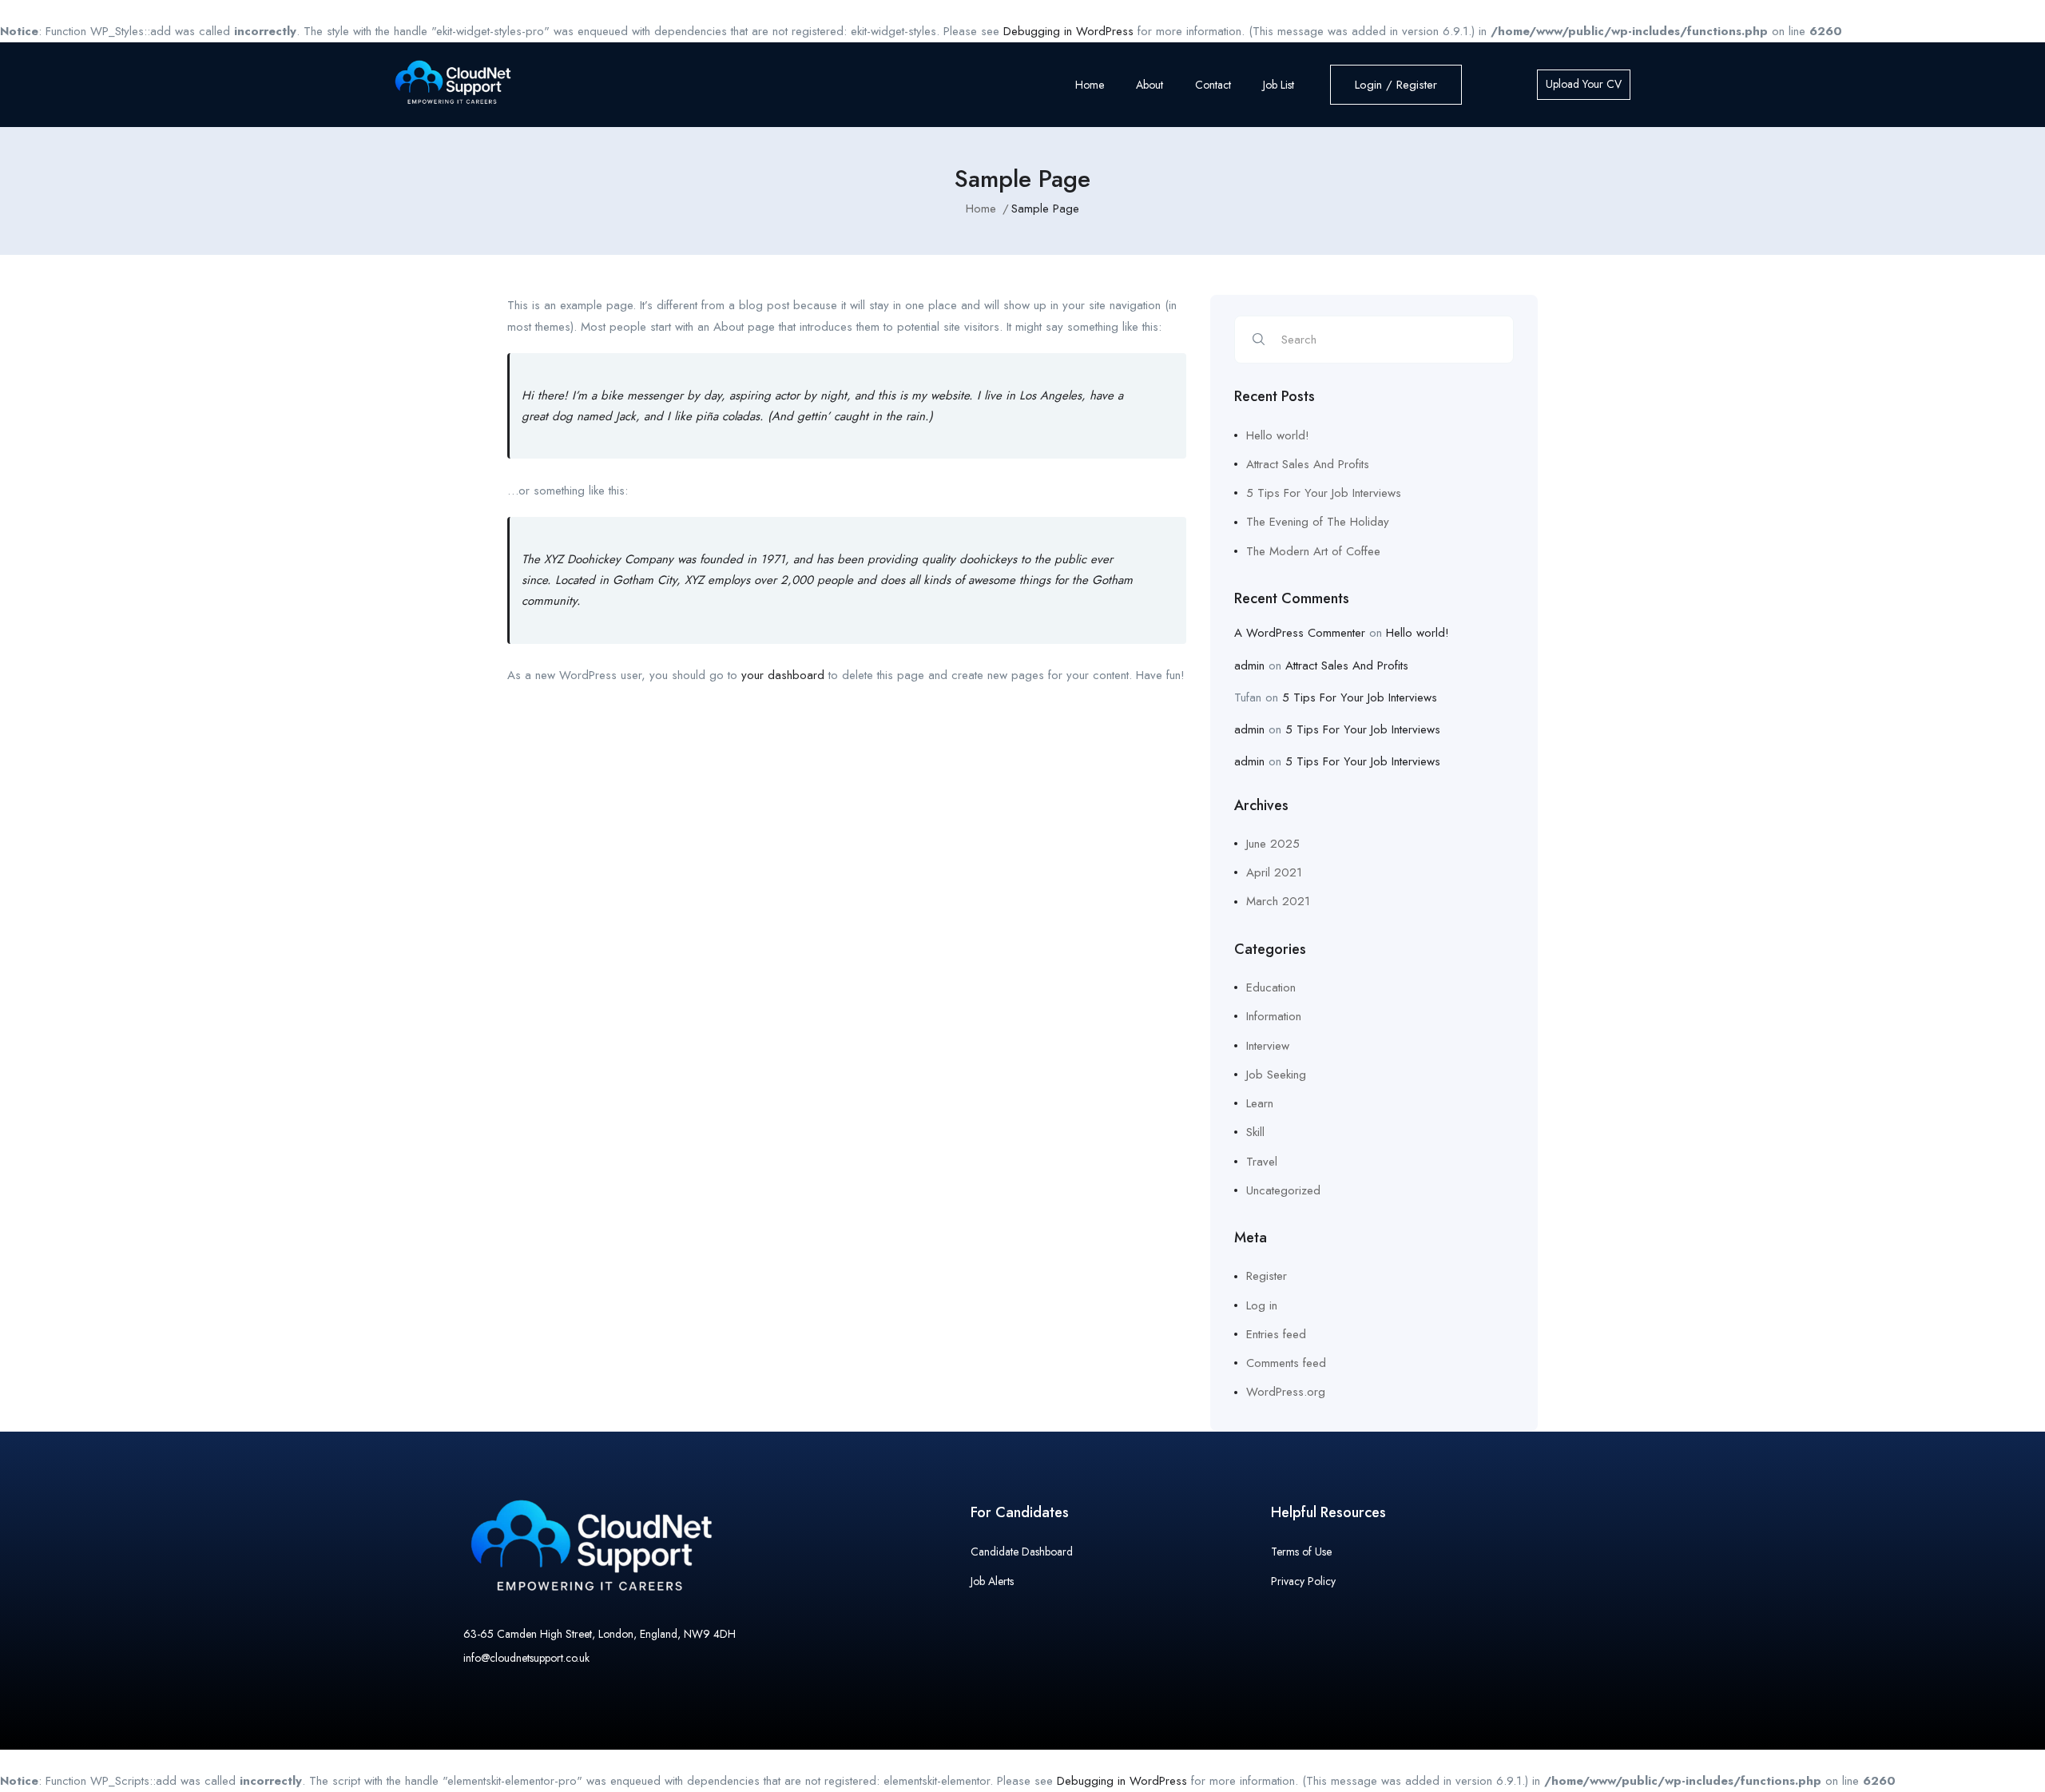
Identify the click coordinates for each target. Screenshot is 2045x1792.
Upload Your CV (1584, 84)
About (1150, 85)
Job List (1279, 85)
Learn (1260, 1103)
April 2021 (1274, 872)
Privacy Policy (1303, 1581)
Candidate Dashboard (1022, 1552)
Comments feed (1286, 1363)
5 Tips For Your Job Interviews (1324, 493)
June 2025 (1273, 844)
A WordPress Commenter (1300, 633)
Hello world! (1278, 435)
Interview (1268, 1046)
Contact (1213, 85)
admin (1249, 666)
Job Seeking (1276, 1075)
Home (1090, 85)
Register (1267, 1276)
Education (1271, 987)
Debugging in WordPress (1068, 31)
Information (1274, 1016)
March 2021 (1278, 901)
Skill (1255, 1132)
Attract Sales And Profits (1308, 464)
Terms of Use (1301, 1552)
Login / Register (1396, 85)
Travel (1262, 1162)
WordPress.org (1286, 1392)
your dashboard (783, 675)
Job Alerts (992, 1581)
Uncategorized (1283, 1190)
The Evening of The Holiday (1318, 522)
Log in (1262, 1305)
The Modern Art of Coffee (1313, 551)
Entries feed (1276, 1334)
